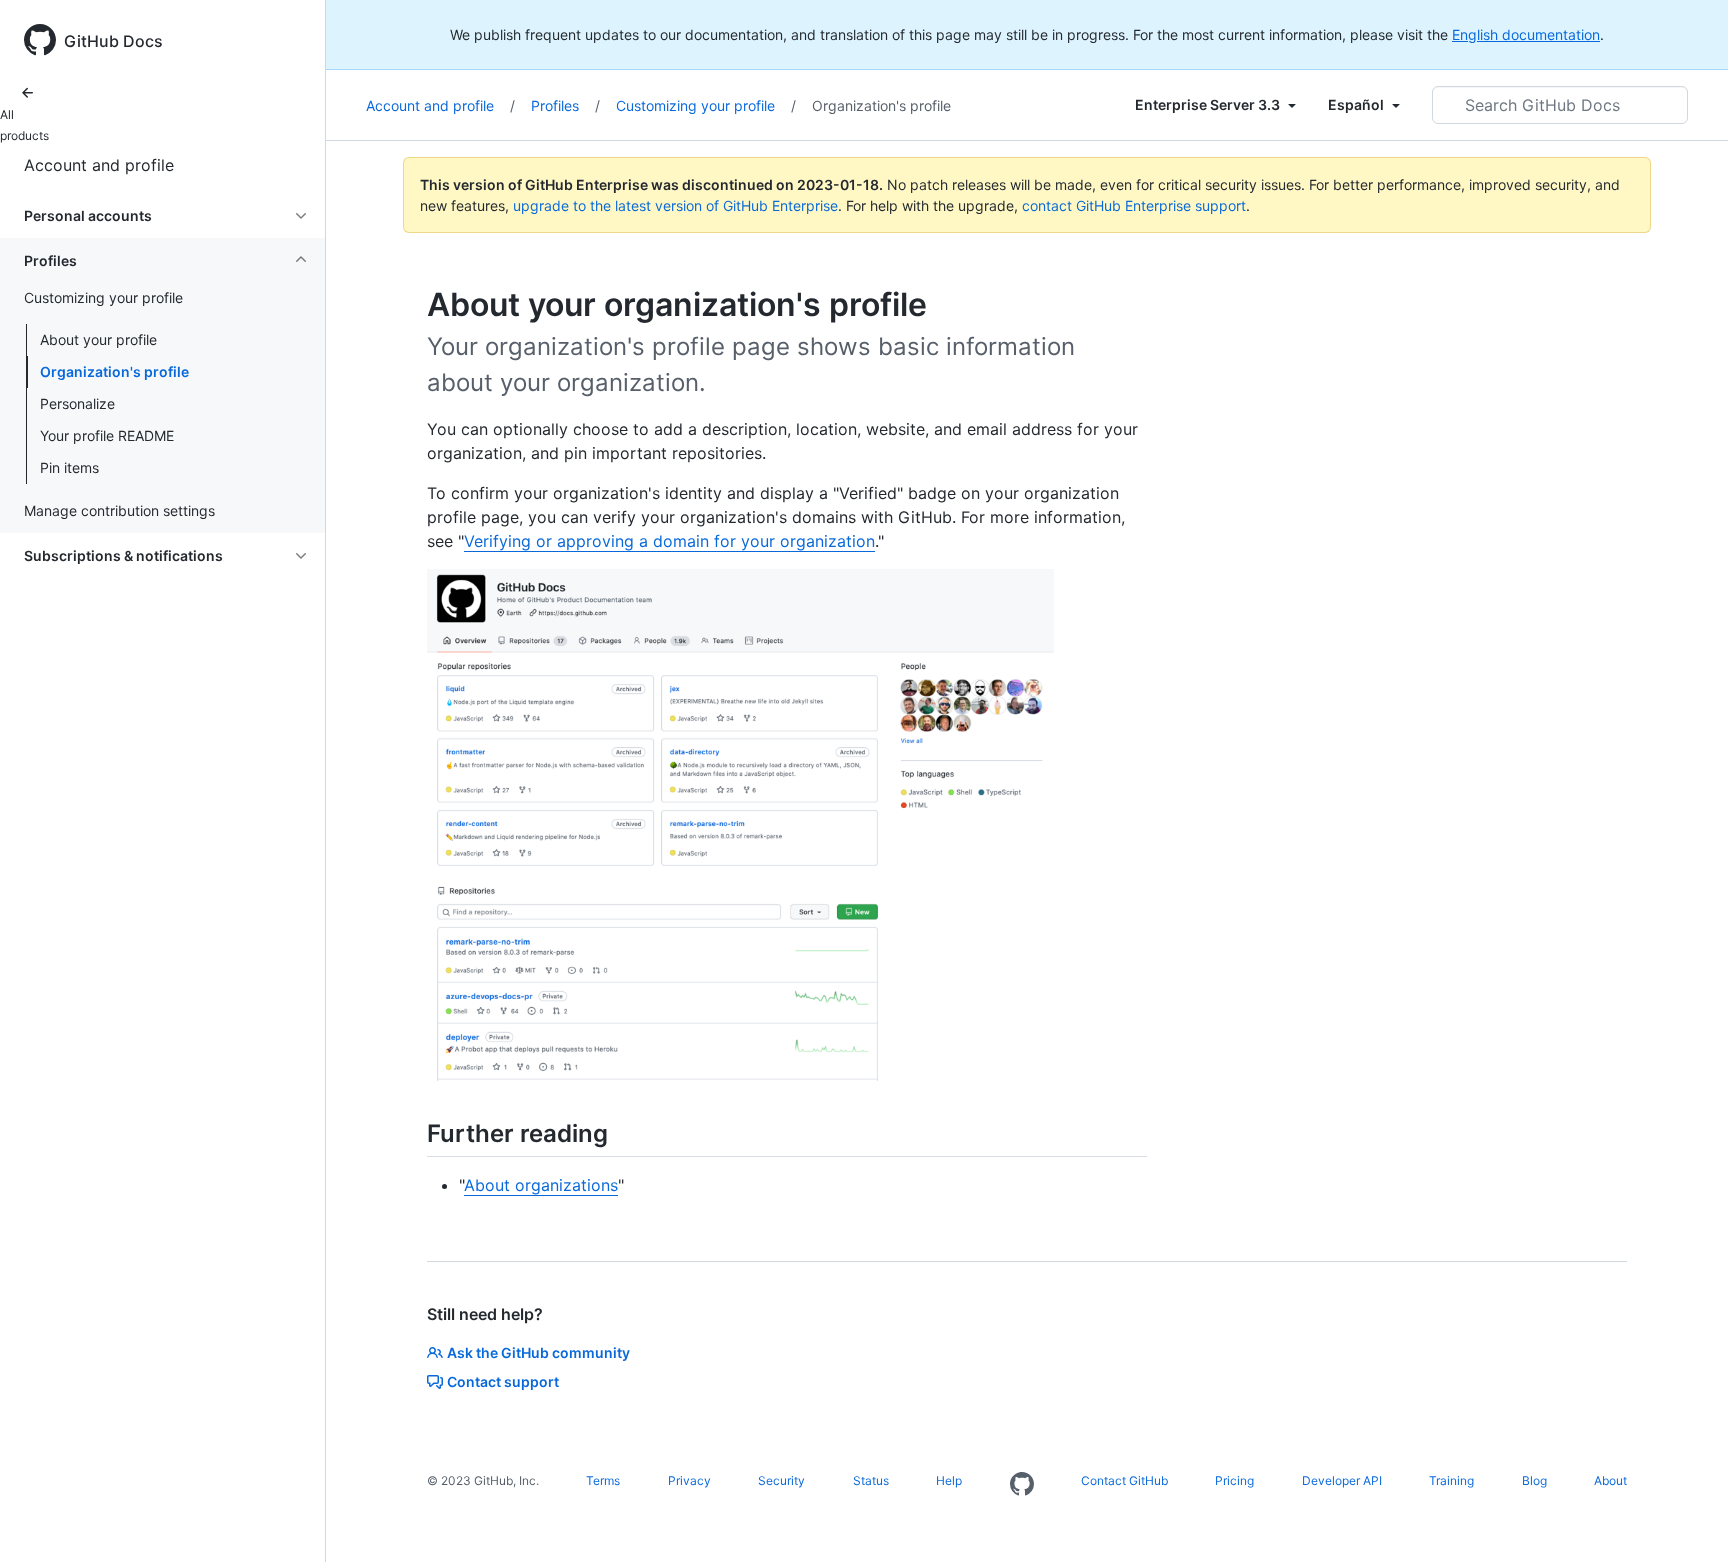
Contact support (503, 1381)
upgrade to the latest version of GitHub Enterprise (675, 205)
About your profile (98, 339)
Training (1451, 1480)
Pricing (1234, 1480)
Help (949, 1480)
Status (871, 1480)
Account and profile (99, 165)
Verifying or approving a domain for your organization (669, 541)
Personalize (77, 403)
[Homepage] (1022, 1485)
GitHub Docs (113, 41)
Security (781, 1480)
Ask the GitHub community (538, 1352)
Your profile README (107, 435)
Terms (603, 1480)
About (1610, 1480)
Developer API (1342, 1480)
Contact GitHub (1124, 1480)
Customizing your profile (706, 105)
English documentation (1526, 34)
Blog (1534, 1480)
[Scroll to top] (1684, 1518)
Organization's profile (114, 371)
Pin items (69, 467)
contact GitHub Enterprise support (1134, 205)
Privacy (689, 1480)
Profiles (565, 105)
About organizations (541, 1185)
